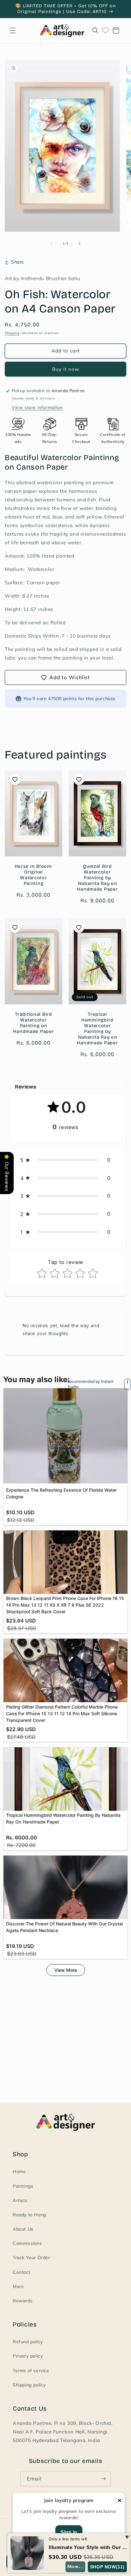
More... (75, 2566)
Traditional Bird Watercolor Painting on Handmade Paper (33, 1023)
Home (19, 2171)
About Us (23, 2229)
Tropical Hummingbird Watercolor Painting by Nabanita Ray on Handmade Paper (97, 1028)
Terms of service (31, 2371)
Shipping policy (29, 2385)
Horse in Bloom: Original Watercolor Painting (34, 875)
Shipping (12, 333)
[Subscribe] (103, 2479)
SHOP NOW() (107, 2567)
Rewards (23, 2301)
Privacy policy (28, 2356)
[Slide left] (52, 244)
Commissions (27, 2243)
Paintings (23, 2186)
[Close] (120, 2501)
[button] (13, 30)
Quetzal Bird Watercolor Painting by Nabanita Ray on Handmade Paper (97, 878)
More (18, 2286)
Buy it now (66, 369)
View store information (37, 407)
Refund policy (28, 2342)
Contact (21, 2272)
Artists (20, 2200)
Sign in (69, 2532)
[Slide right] (79, 244)
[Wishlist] (106, 30)
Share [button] (18, 262)
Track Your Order (31, 2258)
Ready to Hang (29, 2215)
